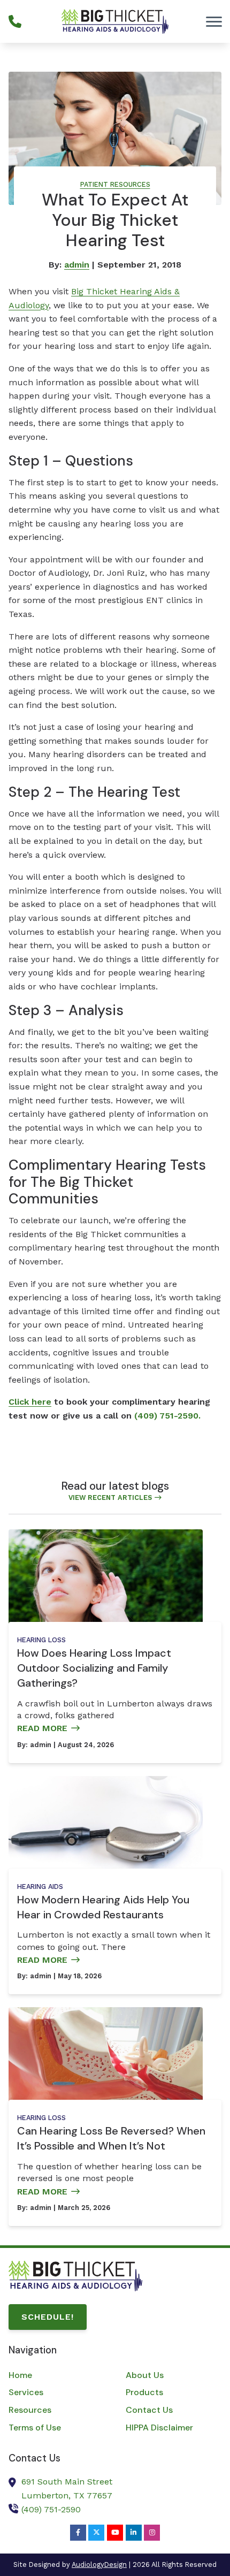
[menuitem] (56, 2375)
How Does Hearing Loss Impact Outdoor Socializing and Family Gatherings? (94, 1668)
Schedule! (48, 2317)
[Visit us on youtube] (115, 2533)
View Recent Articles (110, 1497)
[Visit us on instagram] (152, 2533)
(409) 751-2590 (51, 2509)
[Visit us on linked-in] (134, 2533)
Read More (42, 1728)
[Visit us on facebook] (78, 2533)
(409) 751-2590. (167, 1416)
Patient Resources (115, 184)
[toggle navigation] (214, 21)
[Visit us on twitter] (96, 2533)
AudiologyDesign (99, 2564)
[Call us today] (15, 21)
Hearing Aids (40, 1887)
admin (77, 265)
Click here (30, 1402)
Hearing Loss (41, 1640)
